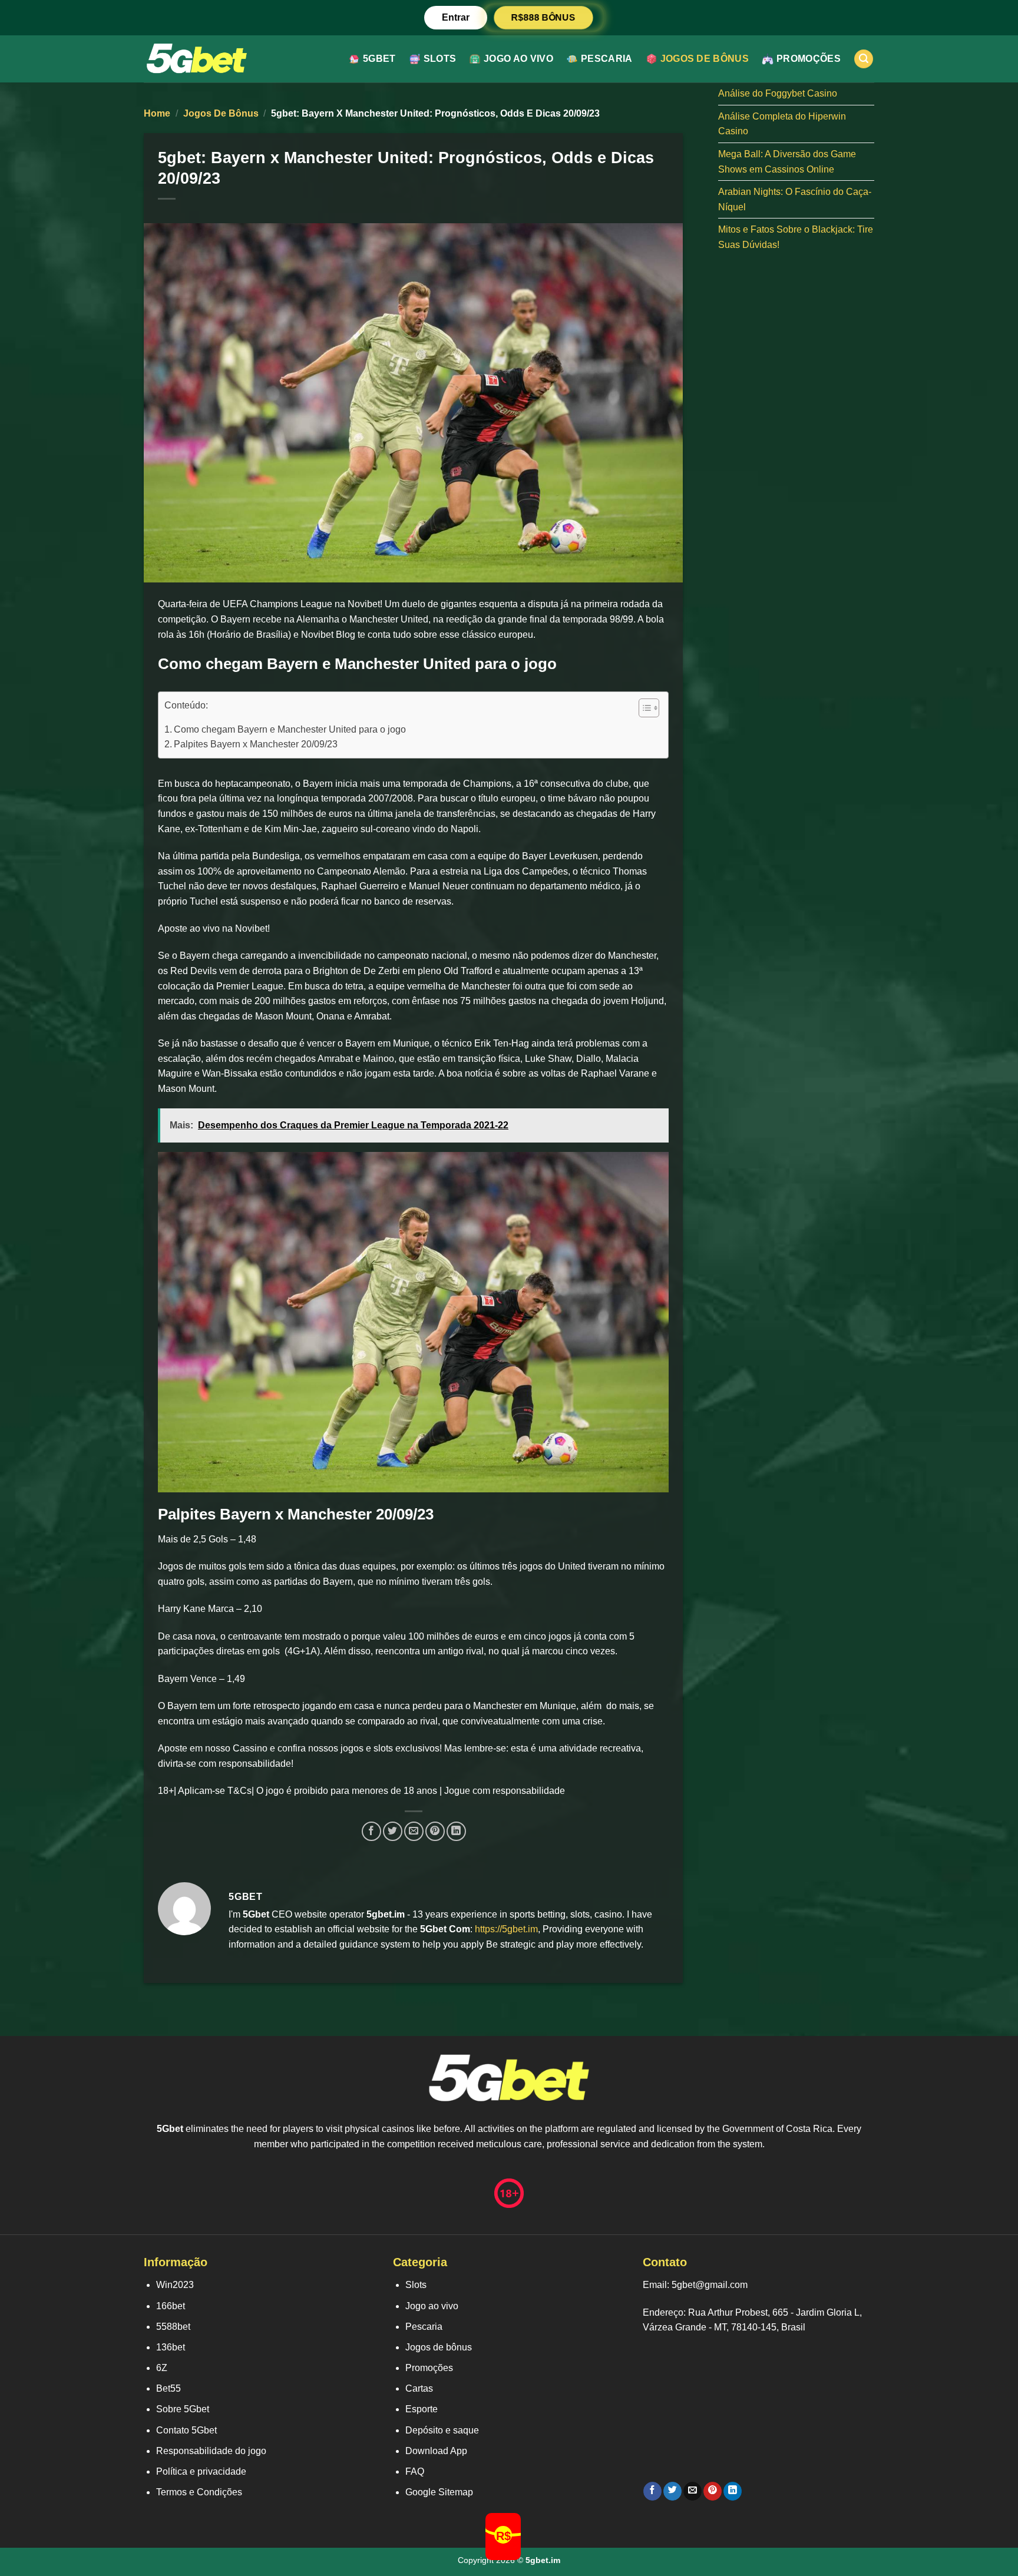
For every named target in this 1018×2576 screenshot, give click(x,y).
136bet (171, 2347)
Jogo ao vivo (518, 59)
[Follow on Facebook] (652, 2491)
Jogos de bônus (705, 59)
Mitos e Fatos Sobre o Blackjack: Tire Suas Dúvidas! (796, 237)
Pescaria (607, 59)
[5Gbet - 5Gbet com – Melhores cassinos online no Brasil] (197, 59)
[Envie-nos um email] (693, 2491)
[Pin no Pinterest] (435, 1831)
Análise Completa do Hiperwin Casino (782, 124)
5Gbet (379, 59)
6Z (162, 2368)
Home (157, 113)
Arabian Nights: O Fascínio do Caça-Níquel (795, 199)
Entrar (456, 17)
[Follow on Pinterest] (713, 2491)
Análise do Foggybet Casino (778, 93)
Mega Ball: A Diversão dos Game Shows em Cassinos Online (787, 162)
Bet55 (168, 2388)
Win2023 (175, 2285)
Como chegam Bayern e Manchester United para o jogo (290, 729)
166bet (171, 2306)
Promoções (809, 59)
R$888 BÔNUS (543, 17)
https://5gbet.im (506, 1929)
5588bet (173, 2327)
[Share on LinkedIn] (456, 1831)
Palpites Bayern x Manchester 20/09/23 (256, 744)
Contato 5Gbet (186, 2430)
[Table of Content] (649, 708)
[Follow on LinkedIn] (733, 2491)
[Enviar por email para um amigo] (414, 1831)
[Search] (864, 59)
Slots (440, 59)
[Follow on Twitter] (672, 2491)
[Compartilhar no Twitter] (393, 1831)
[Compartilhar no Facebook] (371, 1831)
